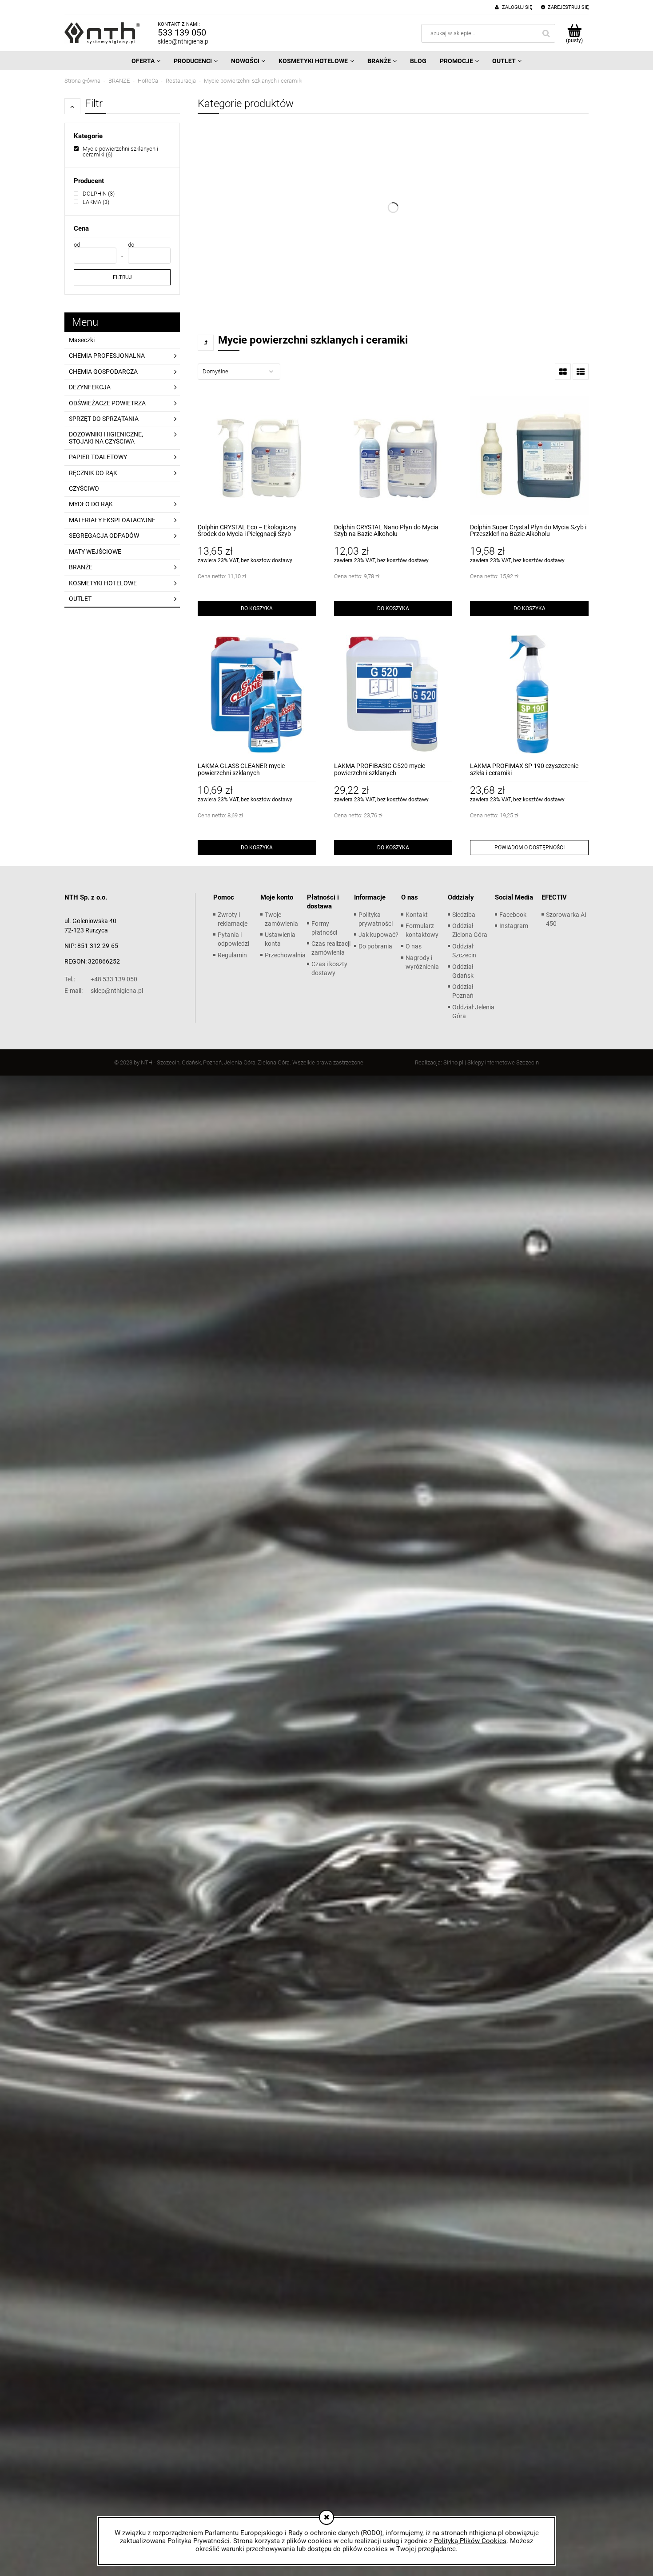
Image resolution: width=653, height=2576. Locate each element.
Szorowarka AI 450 (566, 919)
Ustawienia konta (280, 939)
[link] (122, 152)
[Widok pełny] (581, 372)
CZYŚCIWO (84, 488)
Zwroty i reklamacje (233, 919)
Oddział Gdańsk (463, 971)
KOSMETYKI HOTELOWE (103, 583)
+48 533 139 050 (101, 979)
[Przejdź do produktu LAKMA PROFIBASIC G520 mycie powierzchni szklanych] (393, 694)
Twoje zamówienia (281, 919)
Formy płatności (324, 928)
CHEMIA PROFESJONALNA (107, 356)
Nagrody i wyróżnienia (422, 962)
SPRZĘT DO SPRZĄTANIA (104, 419)
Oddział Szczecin (464, 951)
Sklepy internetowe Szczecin (503, 1062)
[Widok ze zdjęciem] (563, 372)
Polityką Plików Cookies (470, 2541)
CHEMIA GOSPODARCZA (103, 372)
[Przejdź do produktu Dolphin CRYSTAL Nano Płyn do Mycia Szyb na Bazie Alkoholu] (393, 456)
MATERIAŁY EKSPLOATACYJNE (112, 520)
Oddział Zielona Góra (470, 930)
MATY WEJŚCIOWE (95, 552)
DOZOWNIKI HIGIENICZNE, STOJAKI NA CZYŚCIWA (106, 438)
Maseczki (82, 340)
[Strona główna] (102, 33)
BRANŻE (81, 567)
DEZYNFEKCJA (90, 387)
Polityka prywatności (376, 919)
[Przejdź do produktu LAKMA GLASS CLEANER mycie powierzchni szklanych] (257, 694)
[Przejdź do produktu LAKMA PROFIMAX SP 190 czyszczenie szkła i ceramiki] (529, 694)
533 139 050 (182, 32)
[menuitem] (146, 61)
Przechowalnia (285, 955)
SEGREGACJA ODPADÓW (104, 536)
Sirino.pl (453, 1062)
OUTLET (80, 599)
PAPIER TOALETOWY (98, 457)
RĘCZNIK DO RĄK (93, 473)
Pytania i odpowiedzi (233, 939)
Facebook (513, 915)
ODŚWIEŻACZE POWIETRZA (107, 403)
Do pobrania (375, 946)
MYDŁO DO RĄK (91, 504)
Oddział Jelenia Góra (473, 1012)
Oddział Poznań (463, 991)
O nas (414, 946)
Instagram (514, 926)
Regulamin (232, 955)
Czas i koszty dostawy (329, 968)
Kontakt (417, 915)
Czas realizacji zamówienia (331, 948)
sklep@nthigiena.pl (184, 41)
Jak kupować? (378, 935)
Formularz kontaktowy (422, 930)
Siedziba (464, 915)
